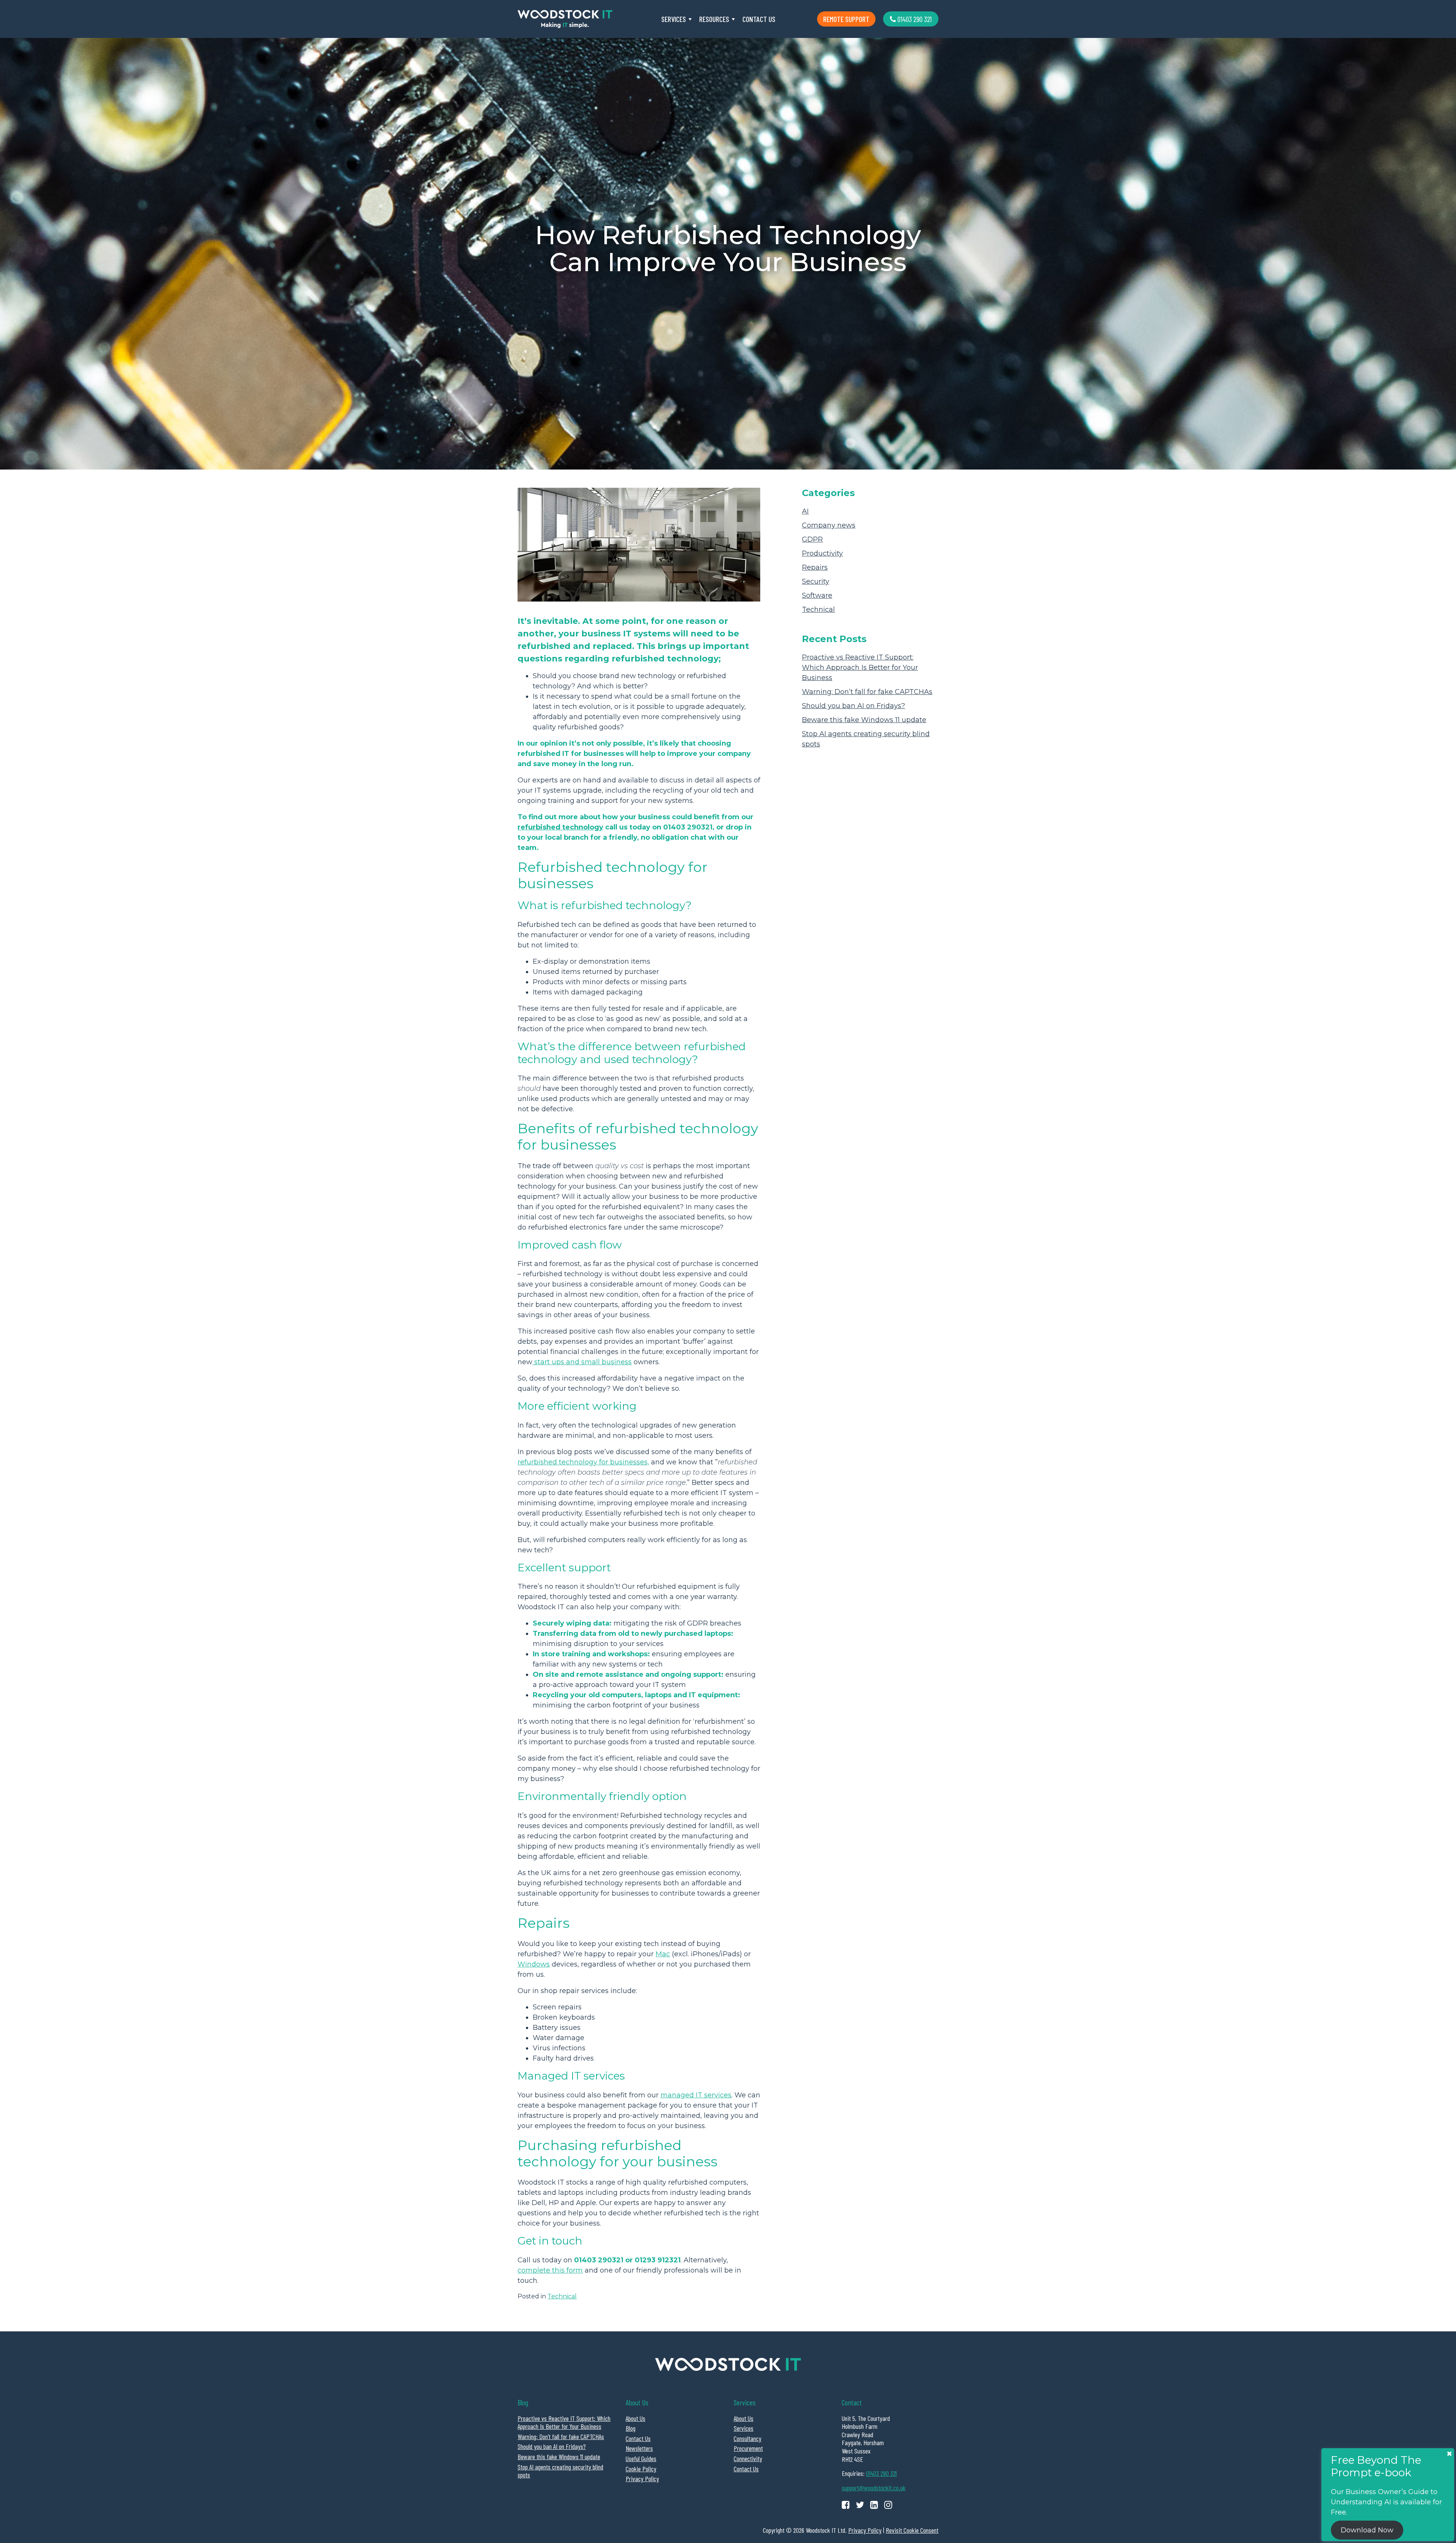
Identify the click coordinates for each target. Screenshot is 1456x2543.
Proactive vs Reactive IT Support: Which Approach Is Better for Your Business (860, 668)
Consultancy (748, 2438)
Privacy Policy (642, 2479)
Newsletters (639, 2448)
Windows (534, 1964)
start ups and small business (582, 1362)
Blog (631, 2428)
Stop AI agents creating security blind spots (560, 2471)
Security (816, 581)
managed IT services (696, 2095)
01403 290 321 (914, 19)
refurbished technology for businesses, (583, 1462)
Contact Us (759, 19)
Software (817, 595)
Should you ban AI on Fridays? (854, 706)
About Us (635, 2418)
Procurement (748, 2448)
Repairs (815, 567)
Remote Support (846, 19)
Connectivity (748, 2458)
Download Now (1367, 2530)
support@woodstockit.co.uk (874, 2488)
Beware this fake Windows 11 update (864, 720)
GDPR (812, 539)
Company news (829, 525)
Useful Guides (641, 2458)
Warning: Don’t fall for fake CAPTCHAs (867, 692)
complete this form (550, 2270)
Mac (663, 1954)
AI (805, 511)
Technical (562, 2296)
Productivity (822, 553)
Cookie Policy (641, 2469)
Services (674, 19)
